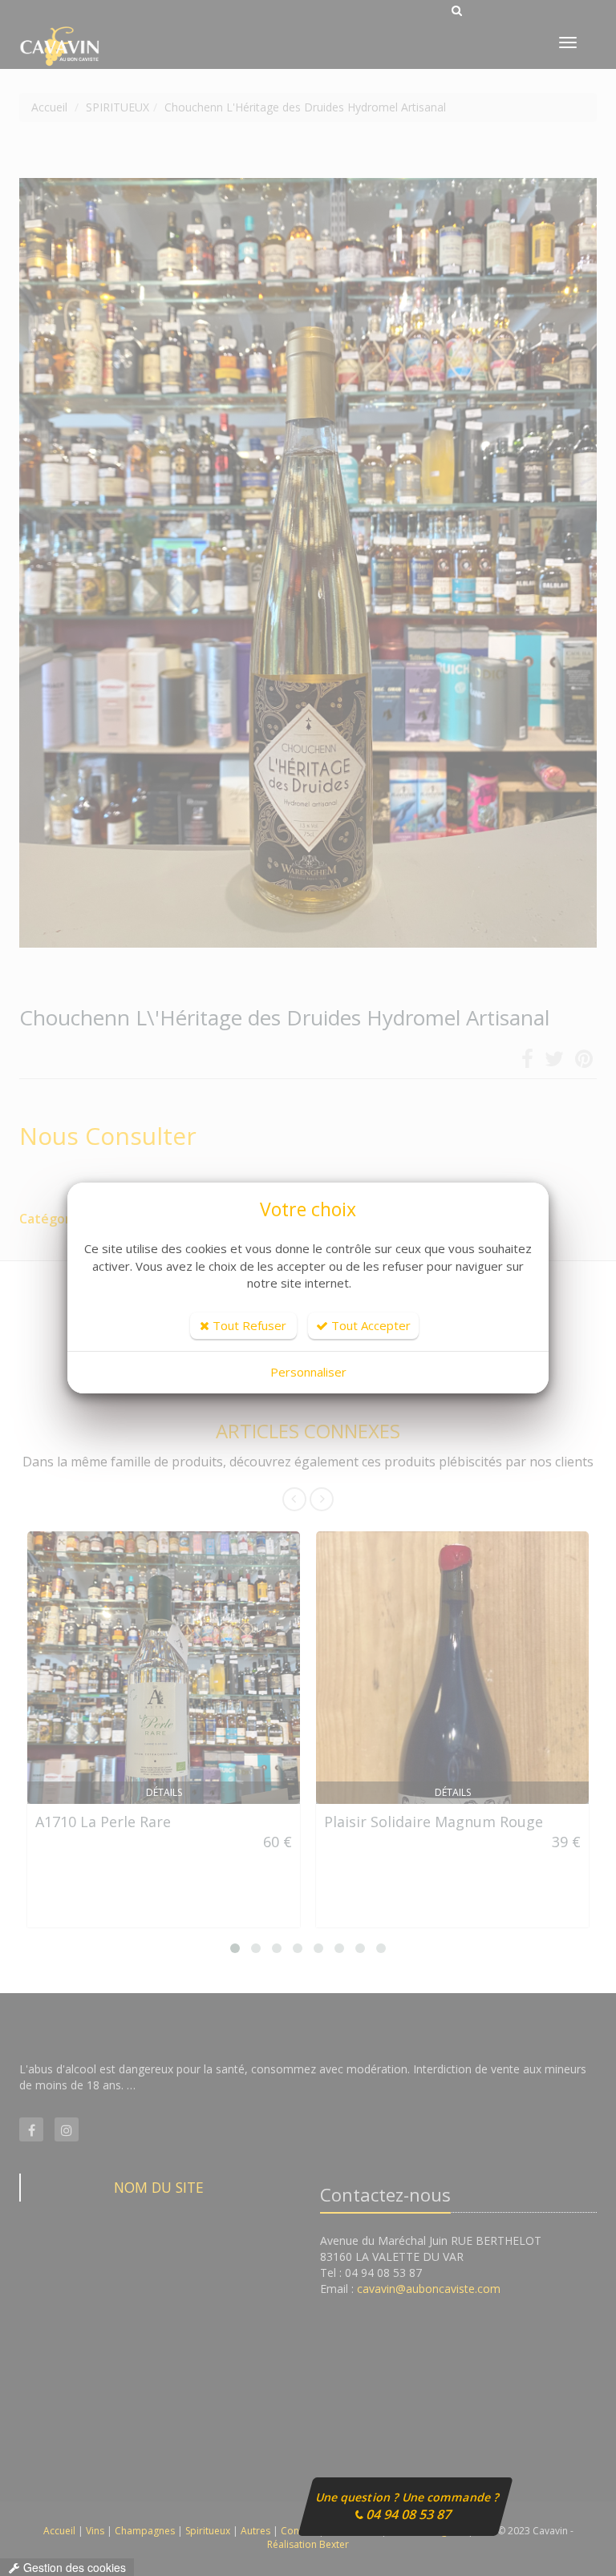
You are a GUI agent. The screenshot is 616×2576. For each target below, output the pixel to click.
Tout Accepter (369, 1325)
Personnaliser (308, 1372)
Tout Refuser (248, 1325)
